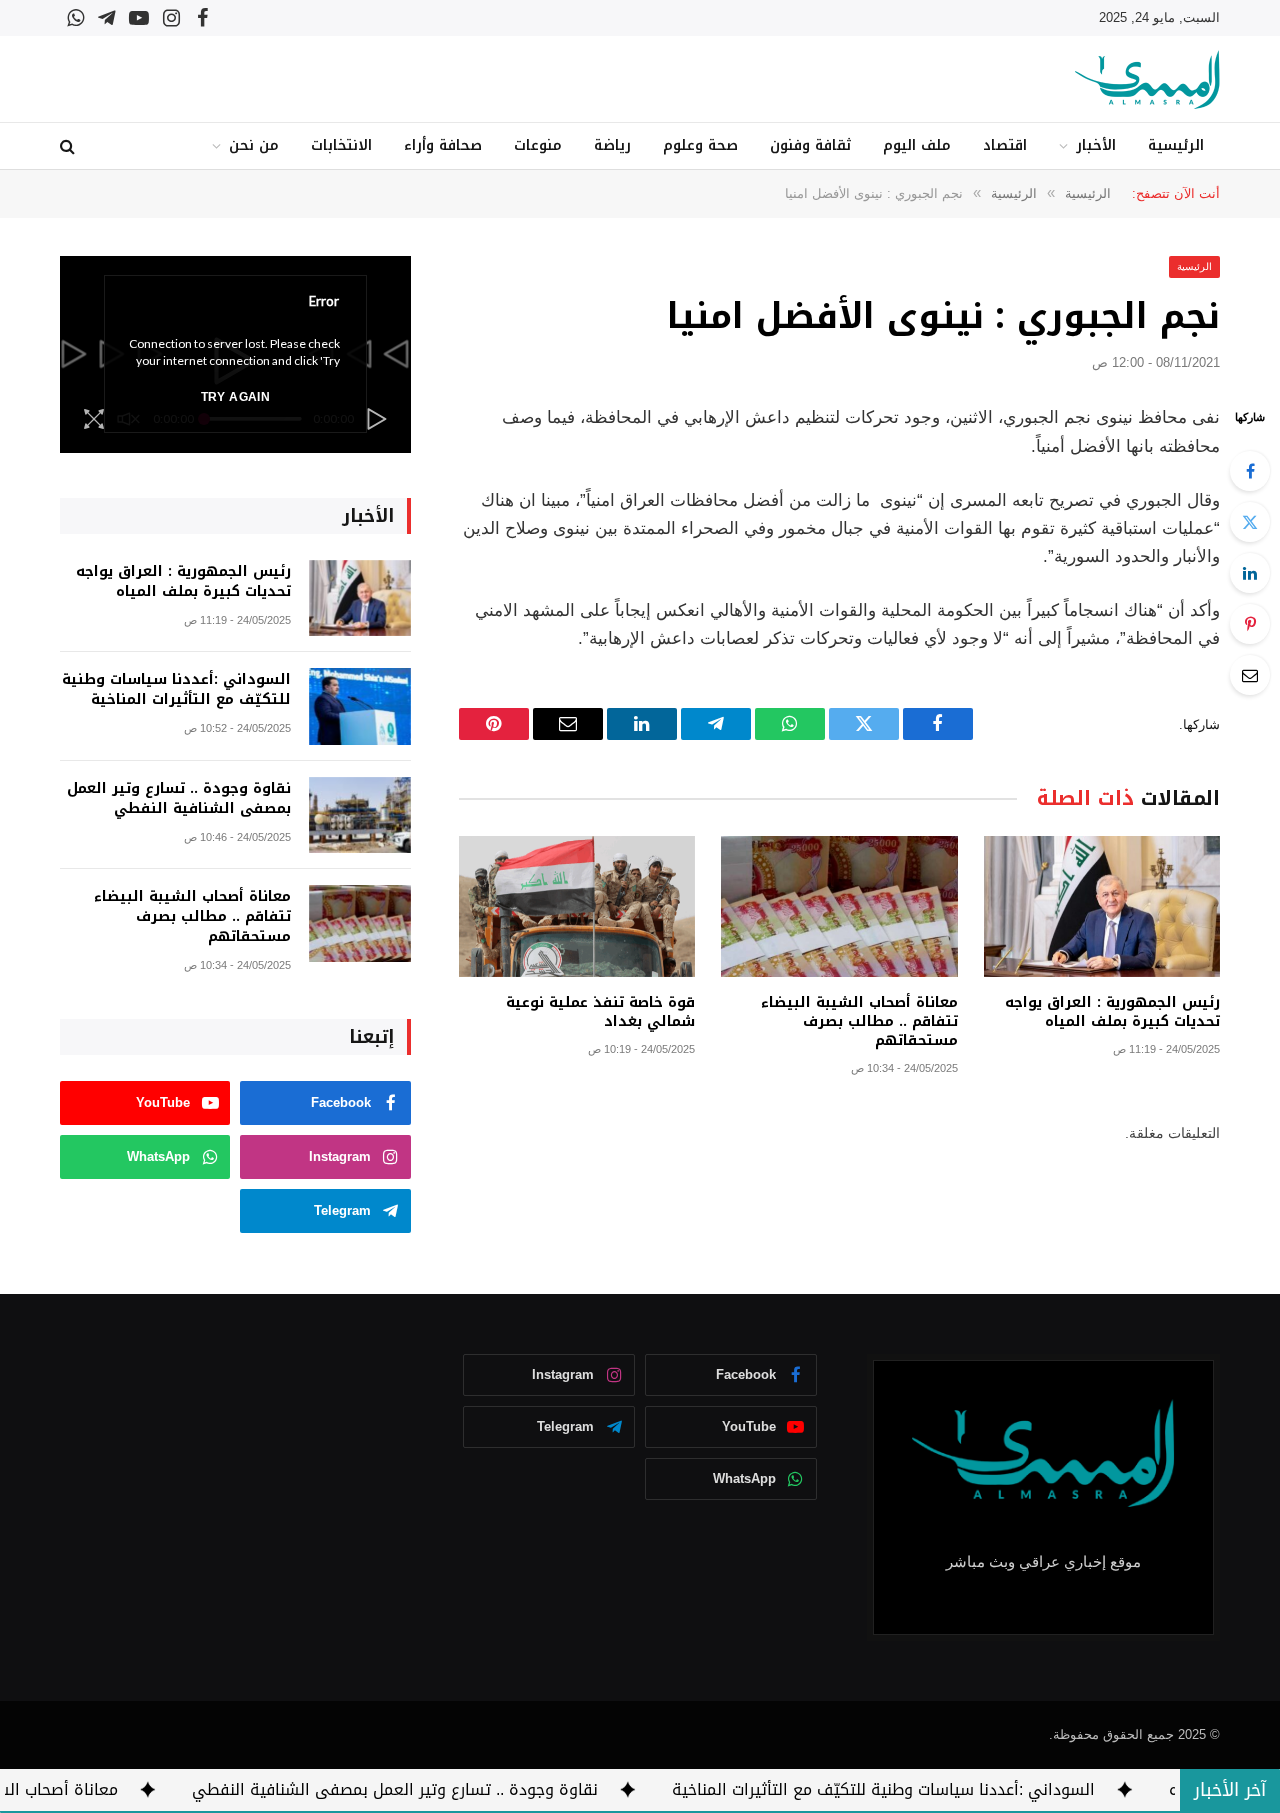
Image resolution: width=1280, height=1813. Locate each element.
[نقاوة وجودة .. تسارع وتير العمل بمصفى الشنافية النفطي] (360, 815)
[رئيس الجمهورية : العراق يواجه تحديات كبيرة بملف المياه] (1102, 906)
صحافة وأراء (443, 145)
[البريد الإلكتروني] (1250, 675)
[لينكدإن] (1250, 573)
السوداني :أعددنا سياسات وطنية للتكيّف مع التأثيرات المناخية (176, 690)
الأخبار (1096, 145)
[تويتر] (1250, 522)
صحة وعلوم (700, 145)
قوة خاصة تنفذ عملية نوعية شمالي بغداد (600, 1012)
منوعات (538, 145)
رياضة (612, 145)
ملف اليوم (917, 145)
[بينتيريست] (1250, 624)
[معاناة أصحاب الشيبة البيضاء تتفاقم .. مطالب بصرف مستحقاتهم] (839, 906)
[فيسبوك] (1250, 471)
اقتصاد (1005, 145)
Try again (235, 397)
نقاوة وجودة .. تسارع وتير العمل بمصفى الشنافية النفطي (179, 799)
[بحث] (69, 146)
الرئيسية (1176, 145)
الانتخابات (341, 145)
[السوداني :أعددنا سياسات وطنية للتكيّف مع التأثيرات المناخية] (360, 706)
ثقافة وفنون (810, 145)
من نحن (254, 145)
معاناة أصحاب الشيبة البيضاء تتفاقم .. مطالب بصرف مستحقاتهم (859, 1021)
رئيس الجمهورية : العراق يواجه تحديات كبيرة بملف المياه (1112, 1012)
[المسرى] (1147, 79)
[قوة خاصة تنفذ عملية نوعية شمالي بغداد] (577, 906)
